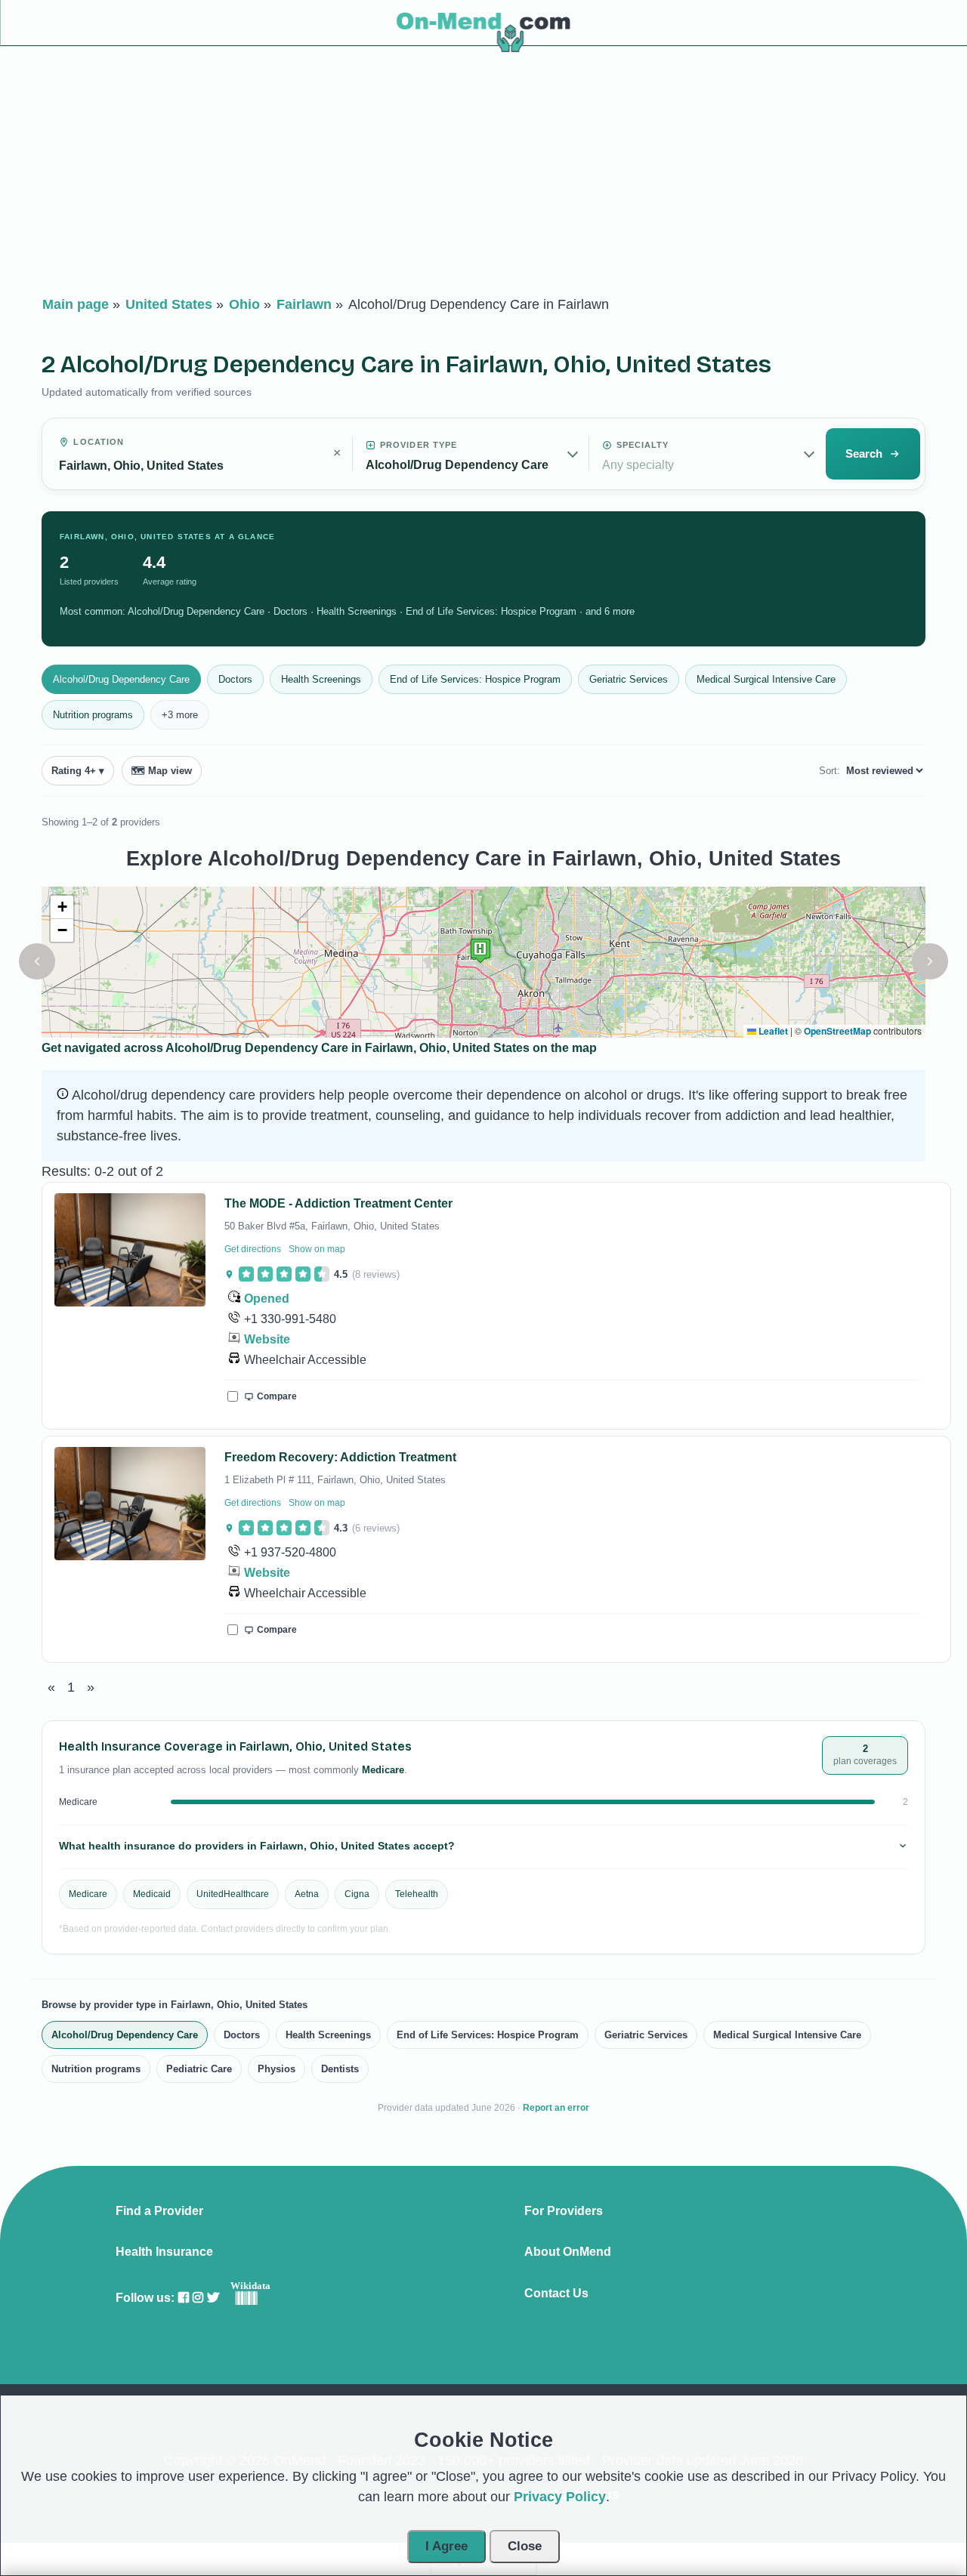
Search (864, 453)
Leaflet (772, 1031)
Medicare (88, 1894)
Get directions (253, 1249)
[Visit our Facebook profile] (184, 2298)
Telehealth (417, 1894)
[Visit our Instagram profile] (198, 2298)
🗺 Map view (162, 771)
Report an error (556, 2108)
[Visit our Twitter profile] (213, 2298)
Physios (277, 2069)
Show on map (317, 1249)
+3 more (180, 715)
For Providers (564, 2211)
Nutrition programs (93, 715)
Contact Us (556, 2294)
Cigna (357, 1894)
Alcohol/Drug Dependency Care (121, 679)
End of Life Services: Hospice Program (475, 679)
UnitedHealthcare (233, 1894)
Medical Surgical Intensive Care (766, 679)
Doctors (235, 679)
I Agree (446, 2546)
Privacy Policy (560, 2497)
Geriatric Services (629, 679)
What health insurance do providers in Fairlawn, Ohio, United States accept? (257, 1846)
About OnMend (568, 2252)
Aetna (307, 1894)
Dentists (340, 2069)
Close (525, 2546)
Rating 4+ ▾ (78, 771)
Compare (277, 1396)
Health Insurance (164, 2252)
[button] (37, 961)
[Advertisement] (483, 174)
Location (99, 442)
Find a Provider (159, 2211)
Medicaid (152, 1894)
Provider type (419, 445)
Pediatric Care (199, 2069)
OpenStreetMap (837, 1031)
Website (267, 1339)
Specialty (643, 445)
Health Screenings (321, 679)
